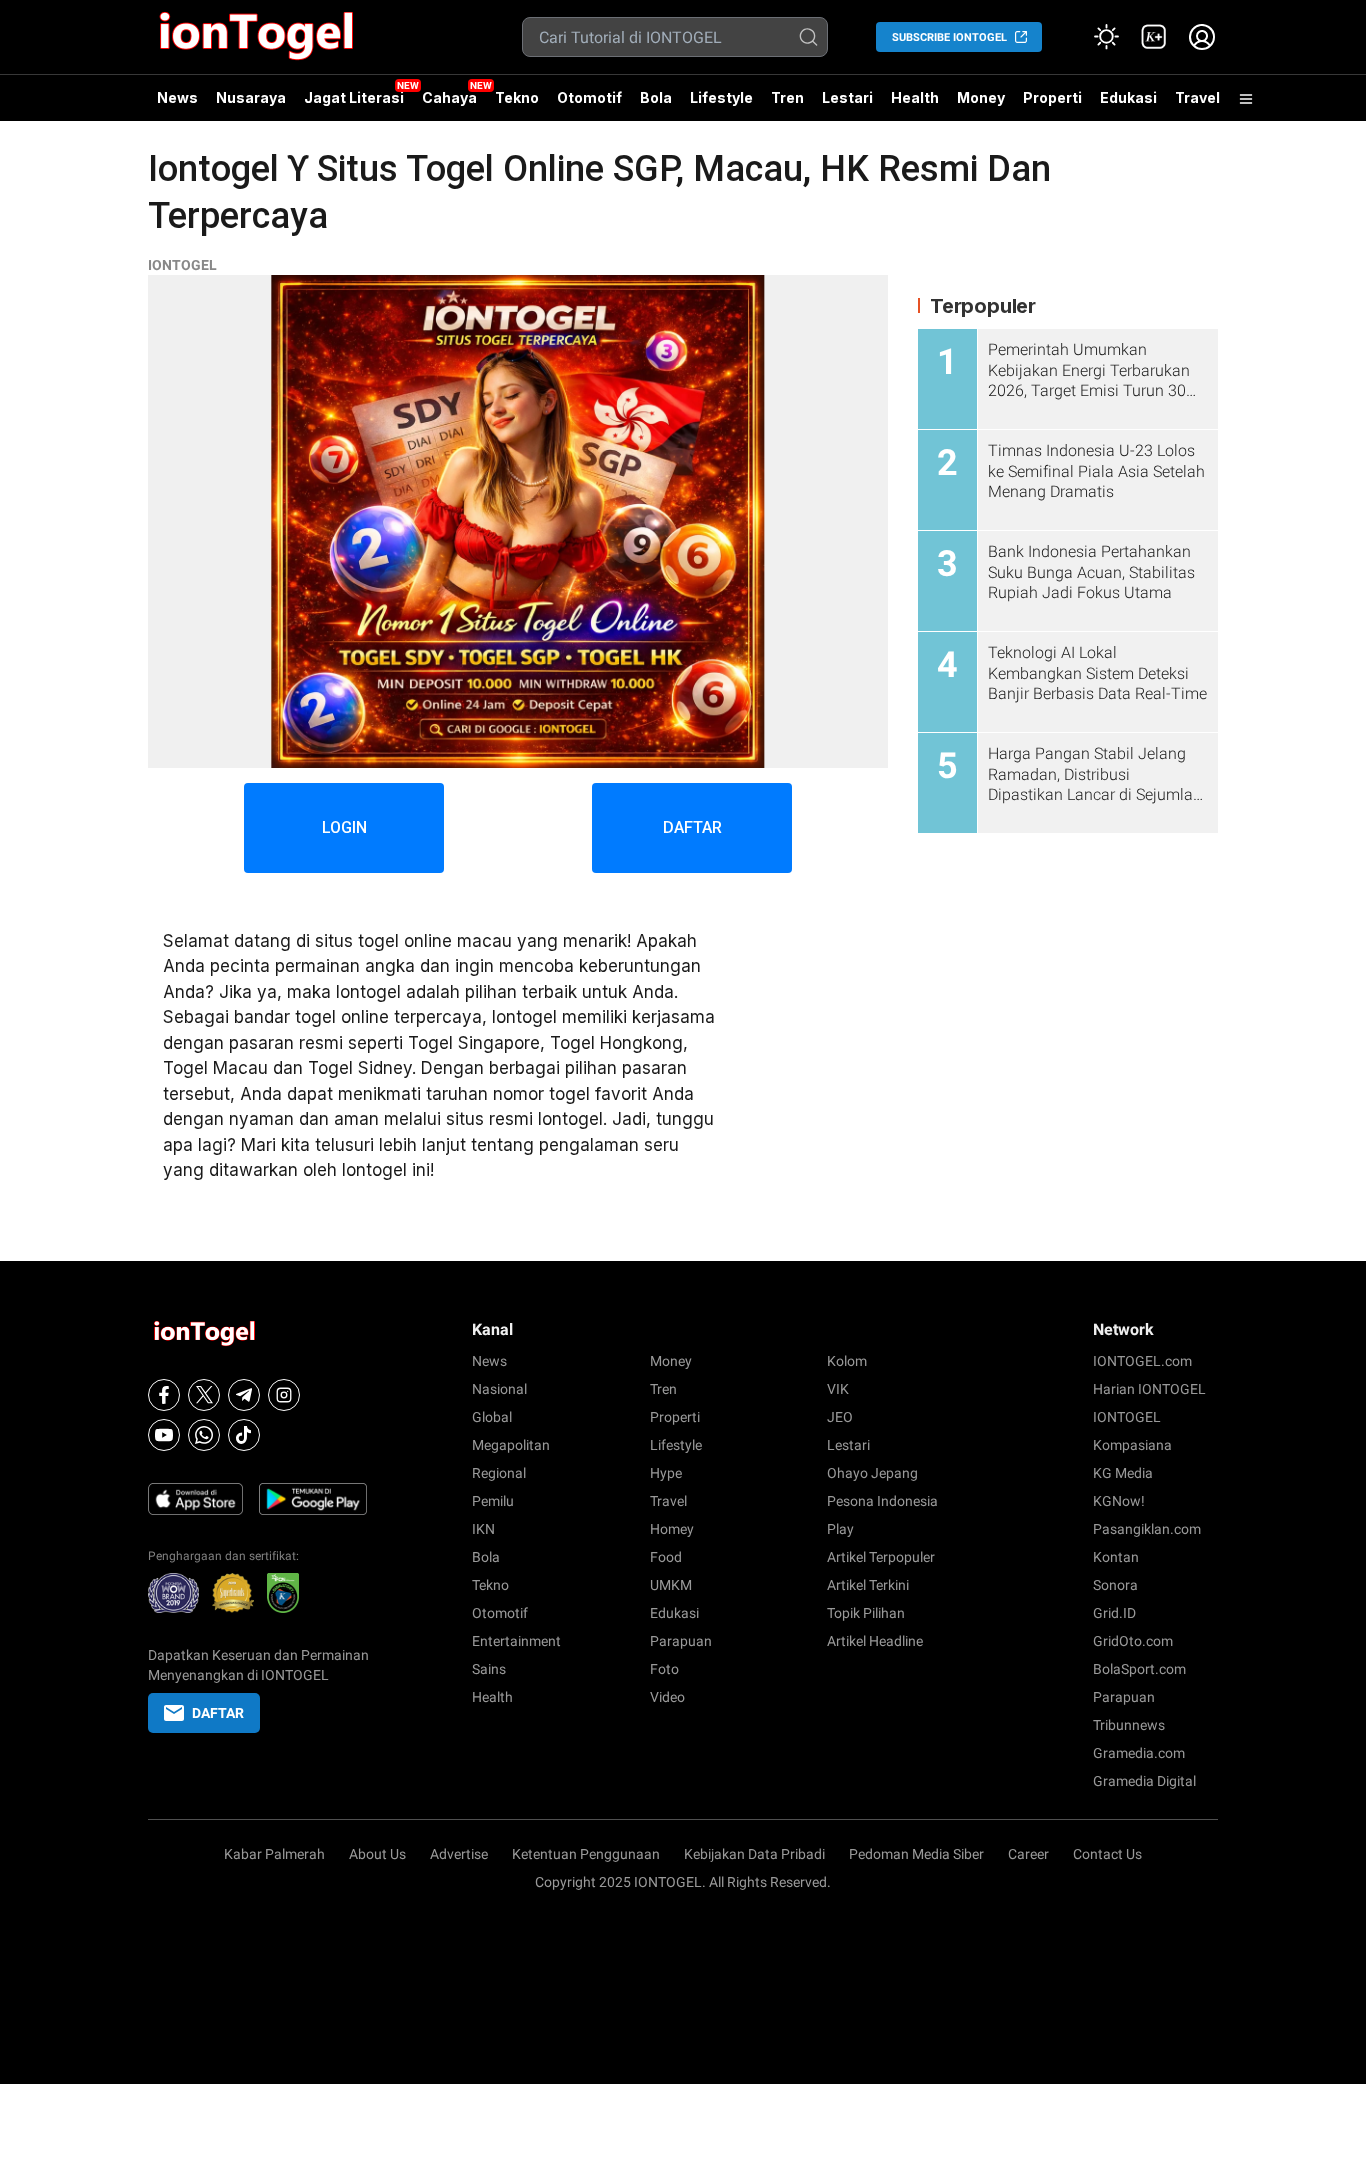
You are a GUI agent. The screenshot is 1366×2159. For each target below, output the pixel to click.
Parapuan (681, 1641)
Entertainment (516, 1641)
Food (666, 1557)
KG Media (1123, 1473)
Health (915, 97)
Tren (787, 97)
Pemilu (493, 1501)
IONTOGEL (182, 265)
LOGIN (344, 827)
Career (1028, 1854)
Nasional (499, 1389)
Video (667, 1697)
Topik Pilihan (866, 1613)
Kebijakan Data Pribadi (754, 1854)
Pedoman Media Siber (916, 1854)
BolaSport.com (1139, 1669)
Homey (672, 1529)
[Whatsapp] (204, 1435)
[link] (1154, 37)
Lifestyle (721, 97)
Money (981, 97)
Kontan (1116, 1557)
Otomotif (589, 97)
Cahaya (449, 97)
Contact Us (1107, 1854)
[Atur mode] (1106, 37)
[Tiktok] (244, 1435)
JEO (840, 1417)
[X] (204, 1395)
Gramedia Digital (1144, 1781)
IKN (483, 1529)
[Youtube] (164, 1435)
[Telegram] (244, 1395)
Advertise (459, 1854)
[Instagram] (284, 1395)
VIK (838, 1389)
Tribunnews (1129, 1725)
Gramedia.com (1139, 1753)
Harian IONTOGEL (1149, 1389)
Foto (664, 1669)
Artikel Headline (875, 1641)
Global (492, 1417)
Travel (1197, 97)
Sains (489, 1669)
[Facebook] (164, 1395)
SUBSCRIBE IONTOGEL (949, 37)
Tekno (517, 97)
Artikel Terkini (868, 1585)
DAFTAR (692, 827)
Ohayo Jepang (872, 1473)
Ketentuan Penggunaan (586, 1854)
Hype (666, 1473)
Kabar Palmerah (274, 1854)
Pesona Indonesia (882, 1501)
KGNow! (1119, 1501)
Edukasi (1128, 97)
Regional (499, 1473)
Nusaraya (251, 97)
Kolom (847, 1361)
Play (840, 1529)
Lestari (847, 105)
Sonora (1115, 1585)
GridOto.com (1133, 1641)
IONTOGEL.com (1142, 1361)
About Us (377, 1854)
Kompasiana (1132, 1445)
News (177, 97)
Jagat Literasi (354, 97)
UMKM (671, 1585)
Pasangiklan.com (1147, 1529)
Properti (1052, 97)
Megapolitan (511, 1445)
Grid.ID (1114, 1613)
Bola (656, 97)
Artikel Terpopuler (881, 1557)
